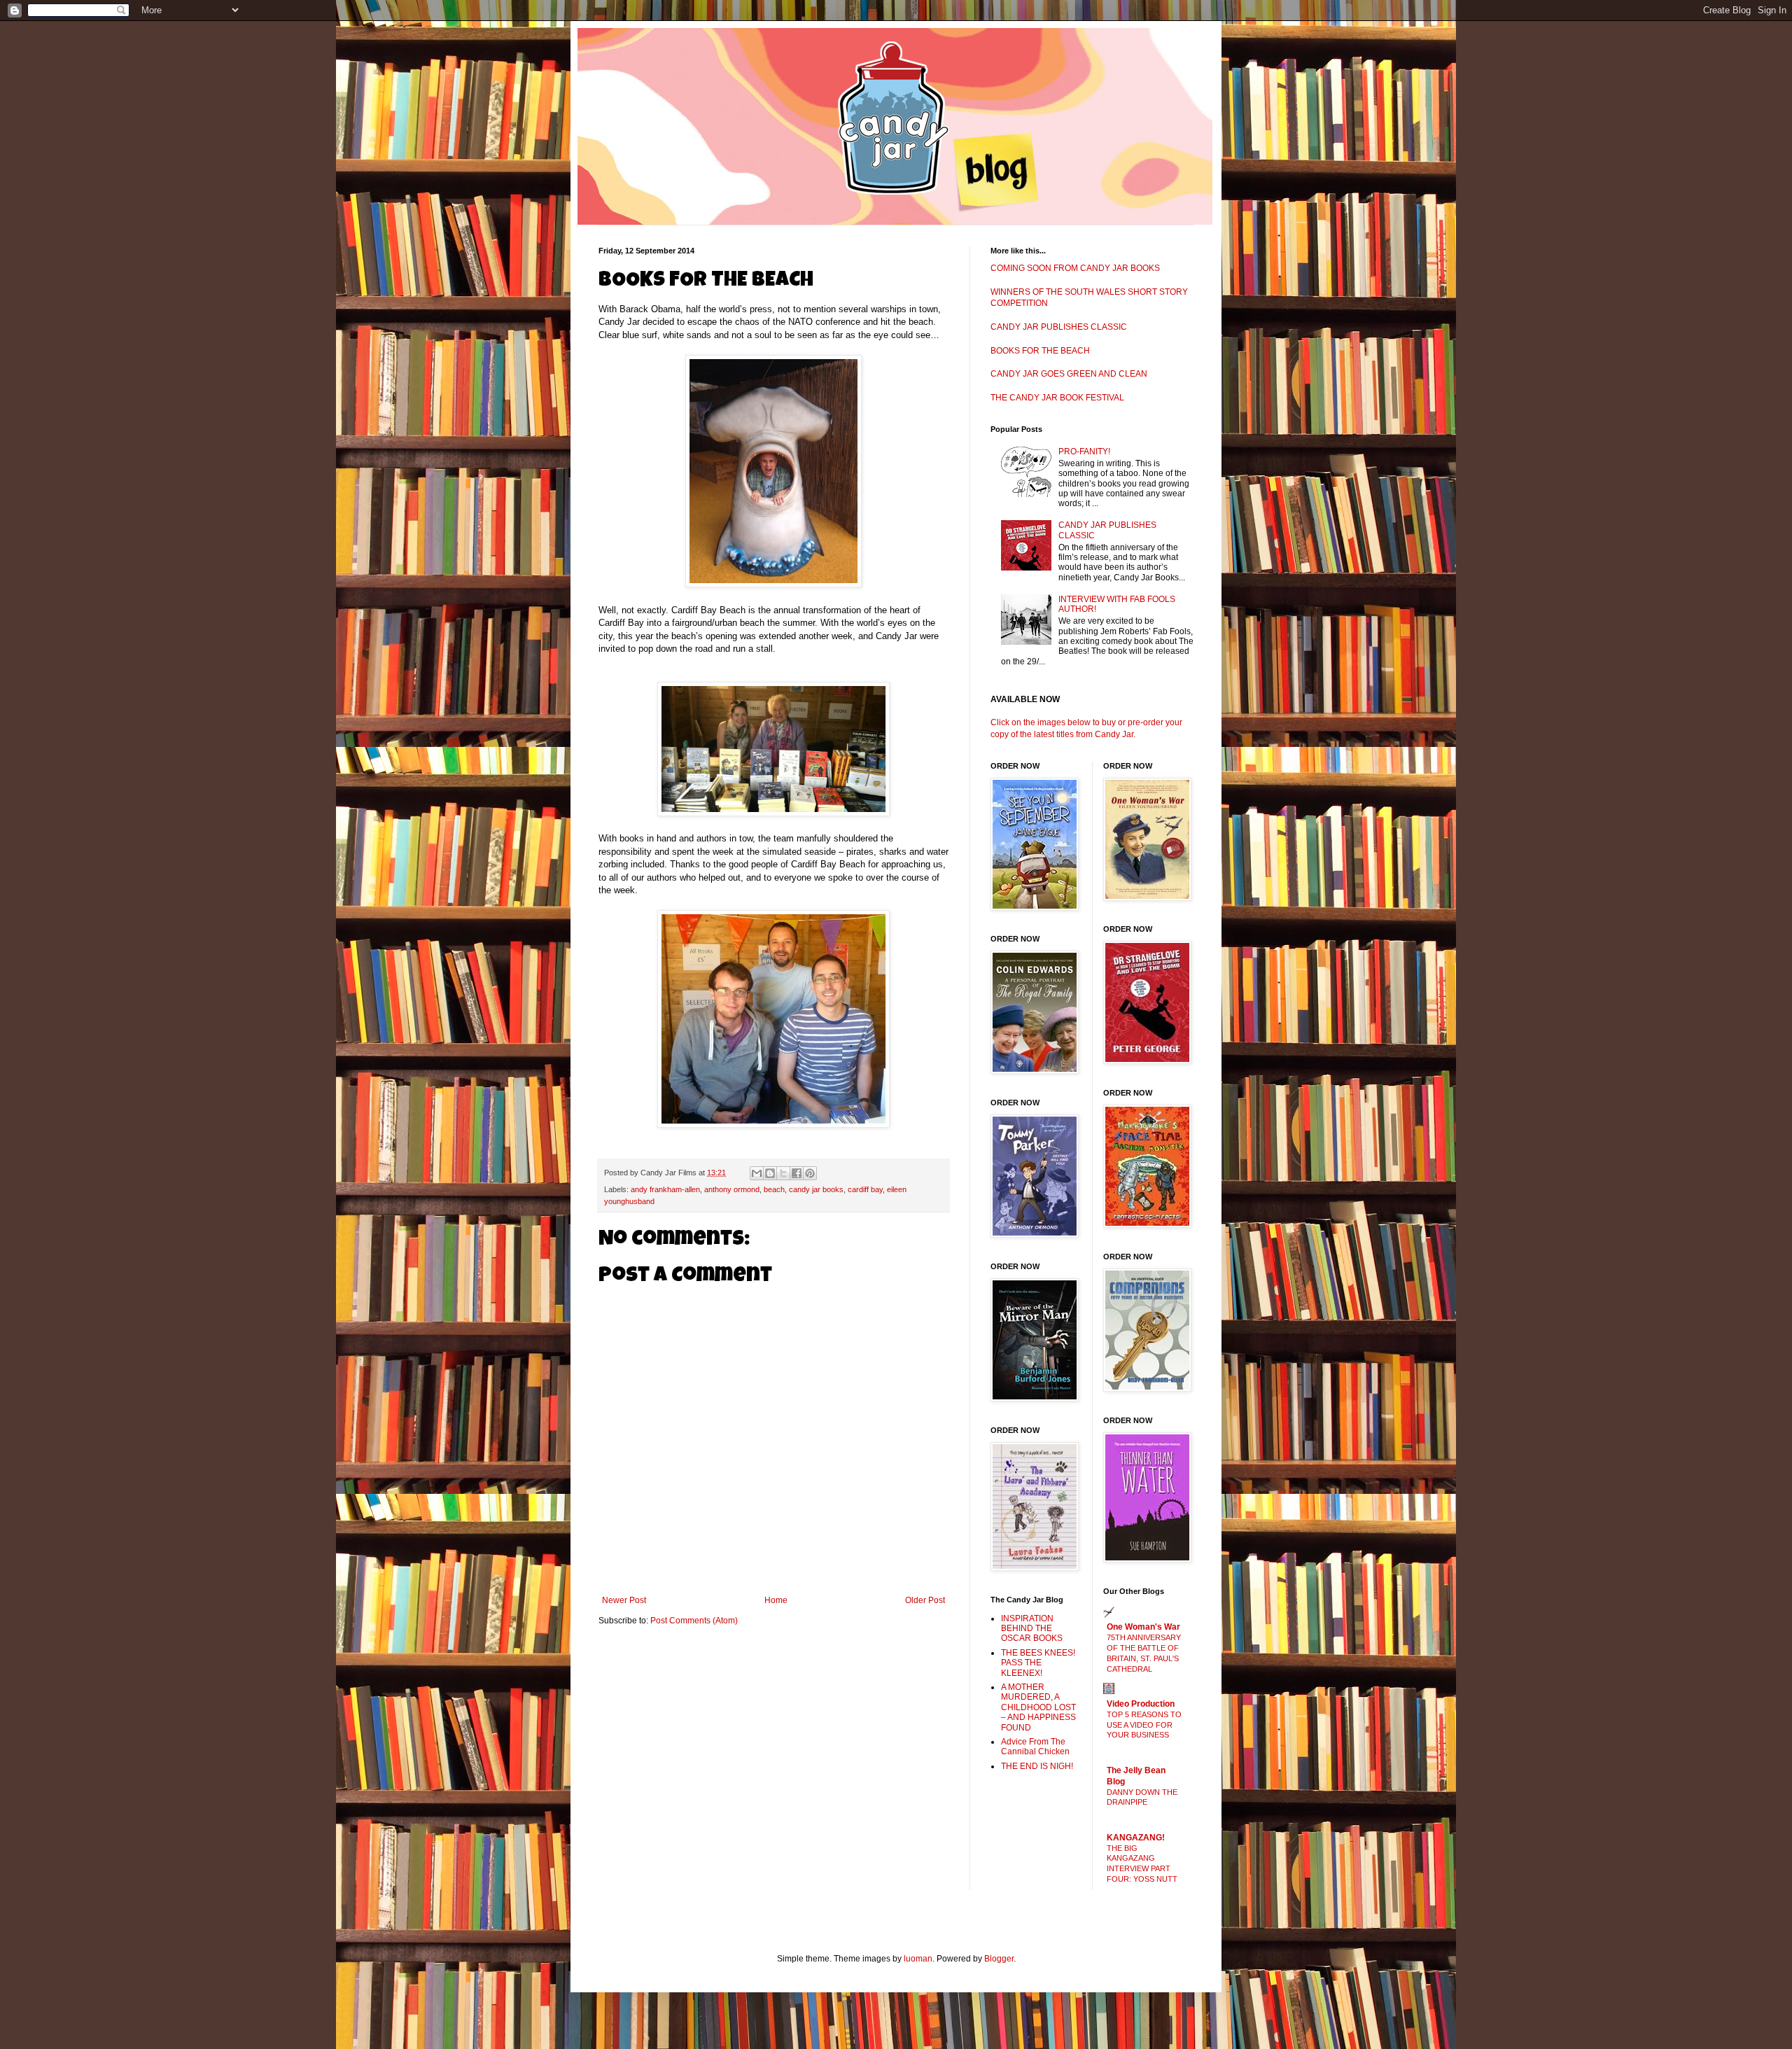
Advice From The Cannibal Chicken (1035, 1747)
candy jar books (816, 1189)
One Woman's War (1143, 1627)
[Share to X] (783, 1173)
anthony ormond (732, 1189)
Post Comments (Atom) (694, 1621)
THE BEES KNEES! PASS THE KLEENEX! (1038, 1663)
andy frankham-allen (665, 1189)
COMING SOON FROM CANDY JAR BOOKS (1075, 268)
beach (774, 1189)
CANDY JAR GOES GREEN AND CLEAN (1069, 374)
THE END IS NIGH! (1037, 1766)
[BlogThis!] (770, 1173)
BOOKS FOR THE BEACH (1040, 351)
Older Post (925, 1600)
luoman (918, 1959)
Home (776, 1600)
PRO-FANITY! (1084, 452)
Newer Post (624, 1600)
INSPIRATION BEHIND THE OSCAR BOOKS (1032, 1629)
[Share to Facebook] (797, 1173)
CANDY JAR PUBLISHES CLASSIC (1059, 327)
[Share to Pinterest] (810, 1173)
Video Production (1141, 1704)
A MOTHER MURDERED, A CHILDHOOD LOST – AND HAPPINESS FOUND (1038, 1707)
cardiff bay (865, 1189)
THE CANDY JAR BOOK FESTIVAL (1057, 398)
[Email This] (757, 1173)
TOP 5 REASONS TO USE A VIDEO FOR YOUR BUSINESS (1144, 1725)
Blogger (999, 1959)
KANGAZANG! (1136, 1838)
